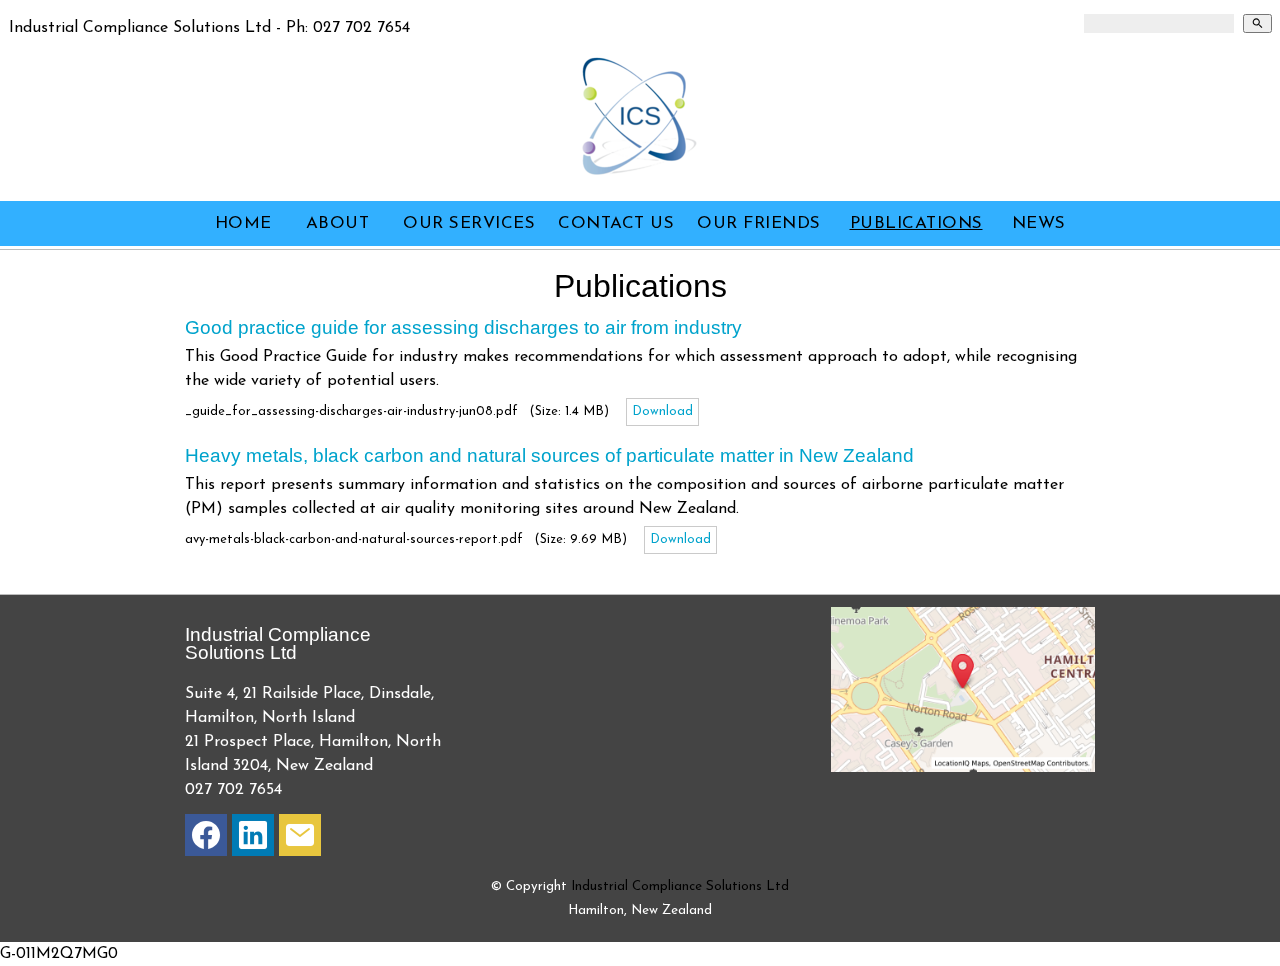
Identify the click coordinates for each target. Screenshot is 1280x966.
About (338, 223)
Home (243, 223)
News (1039, 223)
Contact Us (616, 223)
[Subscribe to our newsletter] (300, 840)
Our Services (469, 223)
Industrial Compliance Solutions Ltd (680, 886)
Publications (916, 223)
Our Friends (759, 223)
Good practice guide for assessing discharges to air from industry (463, 327)
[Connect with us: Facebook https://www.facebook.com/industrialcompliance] (206, 840)
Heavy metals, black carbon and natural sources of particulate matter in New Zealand (549, 455)
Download (662, 411)
